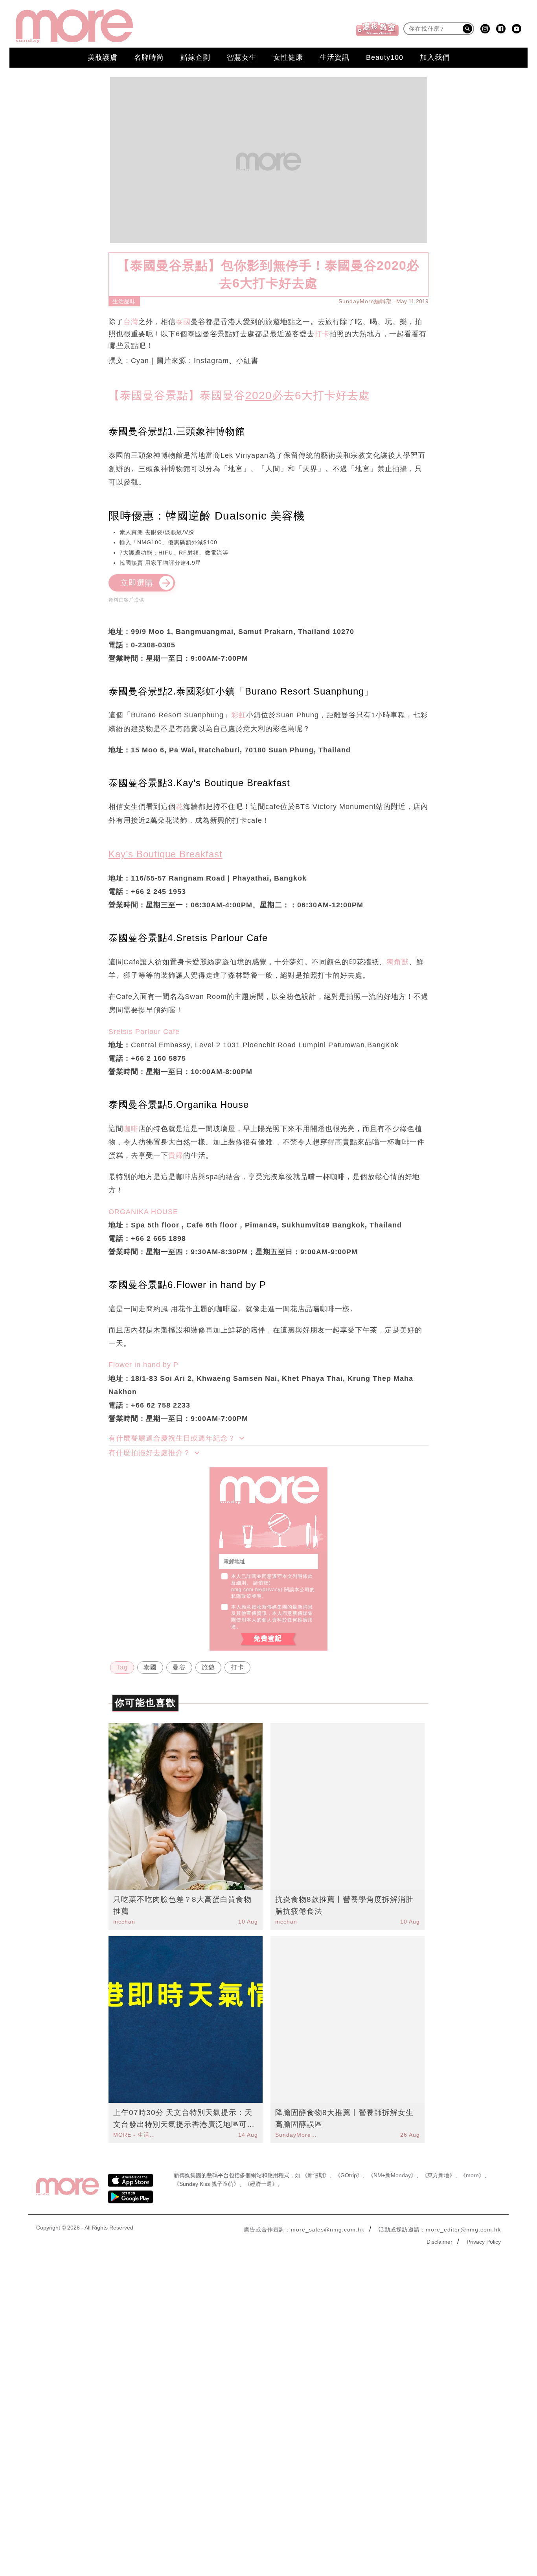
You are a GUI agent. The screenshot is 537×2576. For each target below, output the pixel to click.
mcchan (124, 1922)
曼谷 (179, 1667)
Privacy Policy (484, 2242)
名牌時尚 (149, 57)
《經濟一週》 (261, 2184)
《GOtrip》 (349, 2175)
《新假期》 (316, 2175)
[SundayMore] (74, 26)
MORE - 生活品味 (135, 2135)
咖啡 (131, 1129)
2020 (259, 395)
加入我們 (435, 57)
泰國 (183, 322)
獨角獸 (398, 962)
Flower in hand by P (143, 1365)
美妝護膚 (103, 57)
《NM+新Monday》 (392, 2175)
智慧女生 (242, 57)
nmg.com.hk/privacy (256, 1590)
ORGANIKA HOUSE (143, 1212)
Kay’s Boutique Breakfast (166, 854)
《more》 (472, 2175)
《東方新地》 (438, 2175)
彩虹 (239, 715)
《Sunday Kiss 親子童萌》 (206, 2184)
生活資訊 (335, 57)
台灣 (131, 322)
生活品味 (124, 301)
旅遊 (208, 1667)
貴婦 (176, 1155)
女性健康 (288, 57)
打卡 (322, 334)
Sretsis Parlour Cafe (144, 1032)
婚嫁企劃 (195, 57)
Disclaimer (440, 2242)
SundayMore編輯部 (365, 301)
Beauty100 (385, 57)
